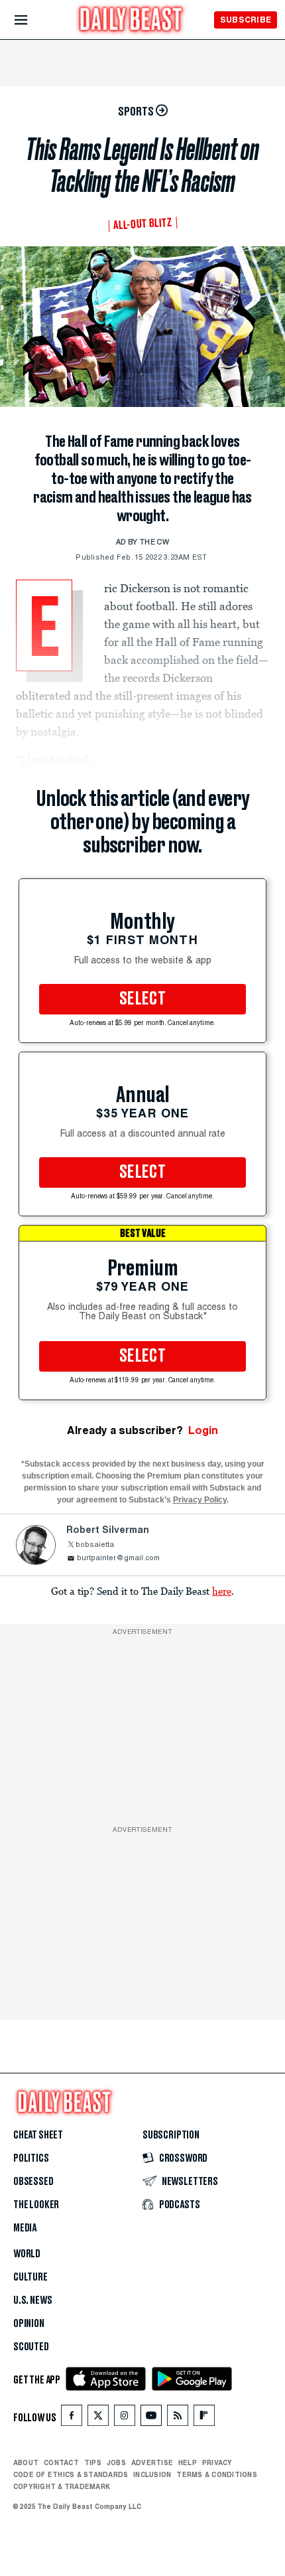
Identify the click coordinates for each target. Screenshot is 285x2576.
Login (203, 1430)
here (222, 1591)
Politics (31, 2158)
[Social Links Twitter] (98, 2418)
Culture (30, 2277)
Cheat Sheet (38, 2135)
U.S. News (32, 2300)
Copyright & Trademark (62, 2486)
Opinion (29, 2324)
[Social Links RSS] (178, 2418)
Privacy (217, 2462)
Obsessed (33, 2182)
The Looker (36, 2205)
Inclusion (152, 2474)
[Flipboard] (204, 2418)
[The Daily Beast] (131, 21)
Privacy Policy (200, 1500)
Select (142, 999)
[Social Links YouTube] (151, 2418)
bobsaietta (95, 1545)
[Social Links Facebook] (72, 2418)
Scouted (31, 2347)
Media (25, 2228)
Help (188, 2462)
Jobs (116, 2462)
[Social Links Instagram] (125, 2418)
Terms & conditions (216, 2474)
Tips (93, 2462)
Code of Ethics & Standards (71, 2474)
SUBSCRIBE (246, 20)
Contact (61, 2462)
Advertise (152, 2462)
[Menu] (32, 20)
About (26, 2462)
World (27, 2254)
